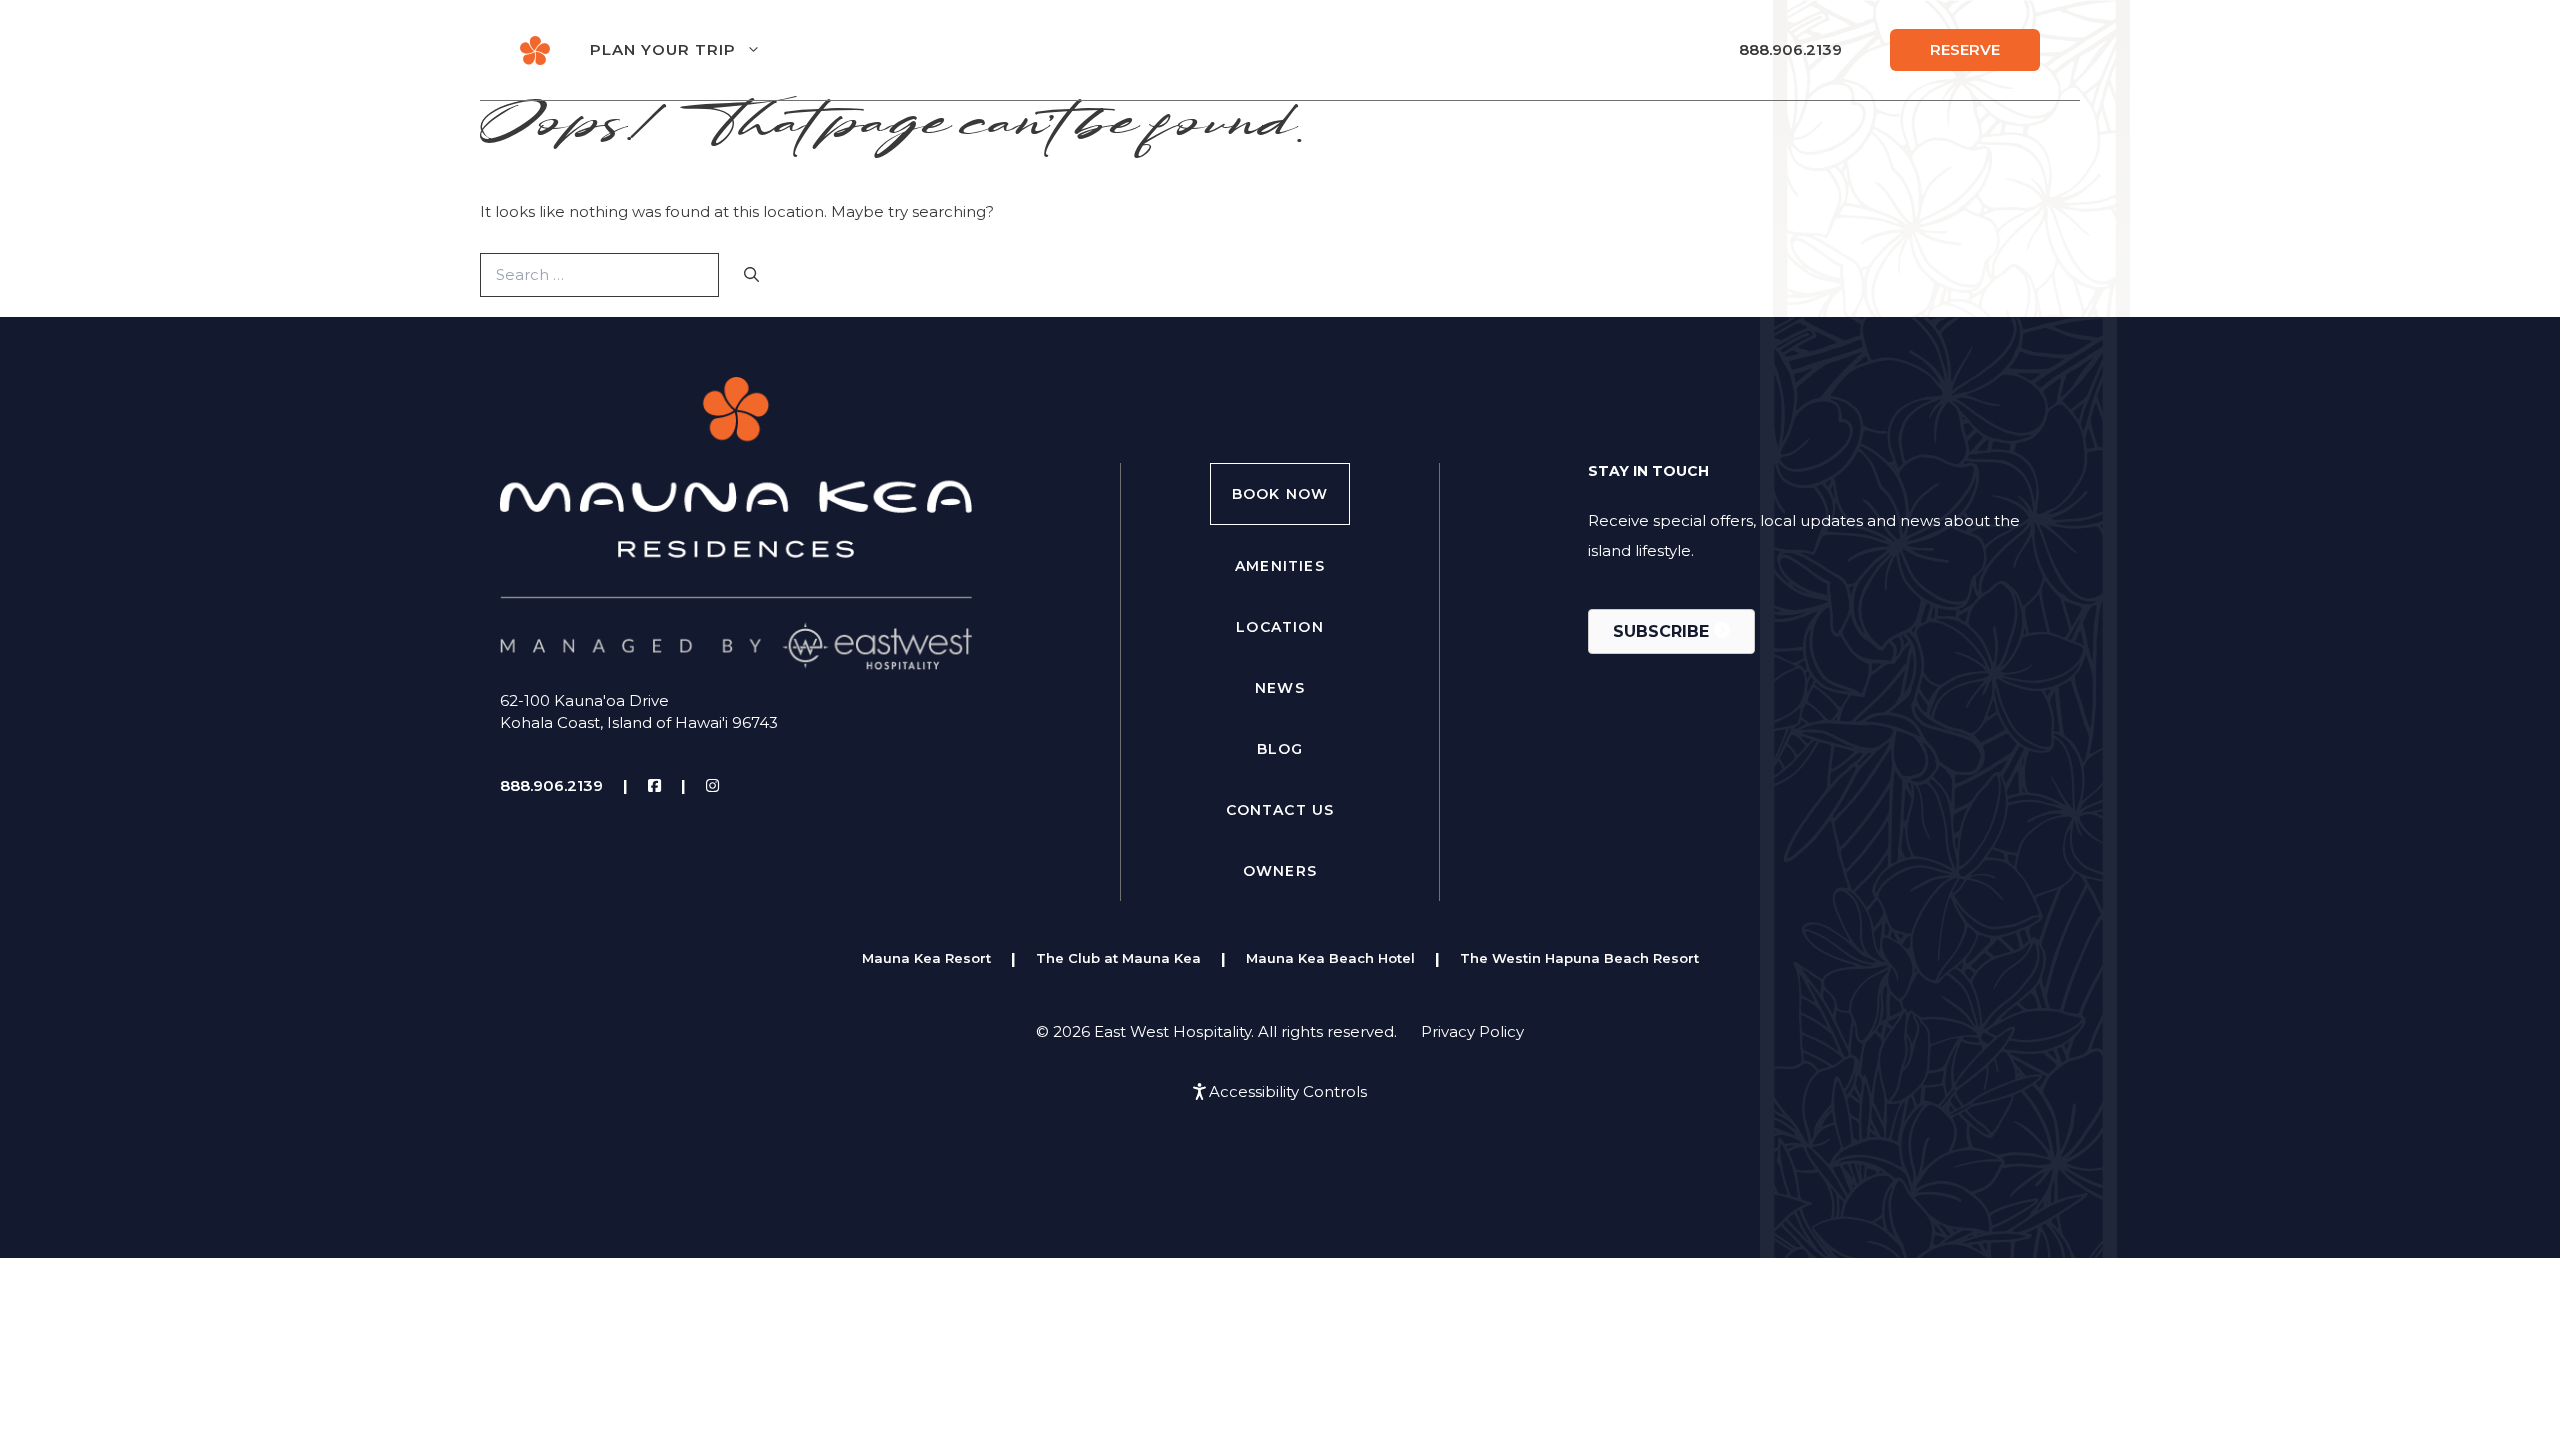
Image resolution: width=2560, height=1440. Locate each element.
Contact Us (1280, 810)
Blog (1280, 749)
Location (1280, 627)
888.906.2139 (1790, 49)
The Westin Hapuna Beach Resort (1579, 958)
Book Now (1280, 494)
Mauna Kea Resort (926, 958)
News (1280, 688)
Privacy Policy (1472, 1031)
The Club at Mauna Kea (1118, 958)
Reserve (1965, 49)
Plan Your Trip (663, 49)
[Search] (751, 275)
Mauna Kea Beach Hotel (1330, 958)
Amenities (1280, 566)
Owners (1280, 871)
